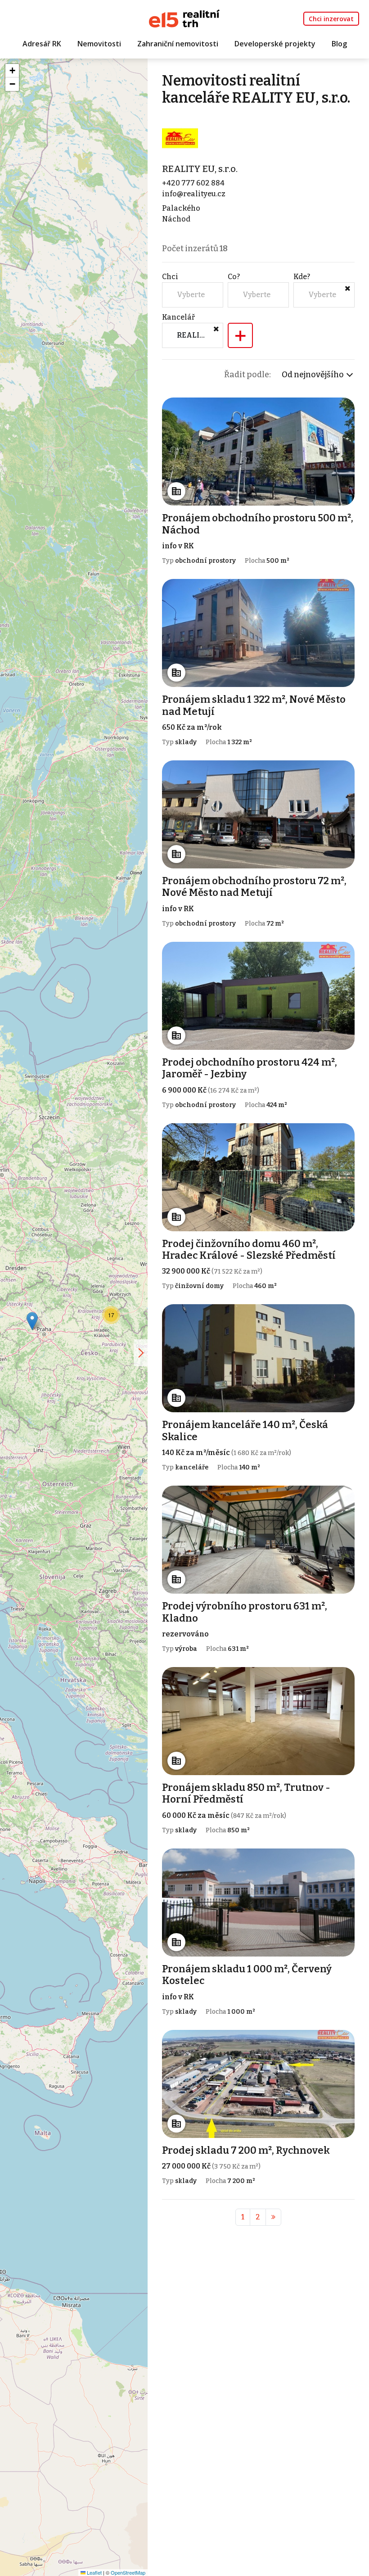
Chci (170, 277)
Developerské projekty (275, 44)
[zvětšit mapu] (141, 1353)
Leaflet (94, 2572)
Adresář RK (42, 44)
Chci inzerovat (331, 19)
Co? (234, 277)
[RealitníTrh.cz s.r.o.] (184, 18)
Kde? (302, 277)
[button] (32, 1321)
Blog (339, 44)
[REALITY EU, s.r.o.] (180, 138)
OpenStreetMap (128, 2572)
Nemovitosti (99, 44)
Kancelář (178, 317)
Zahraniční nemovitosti (178, 44)
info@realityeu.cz (194, 194)
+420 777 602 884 (193, 183)
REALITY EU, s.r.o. (200, 169)
